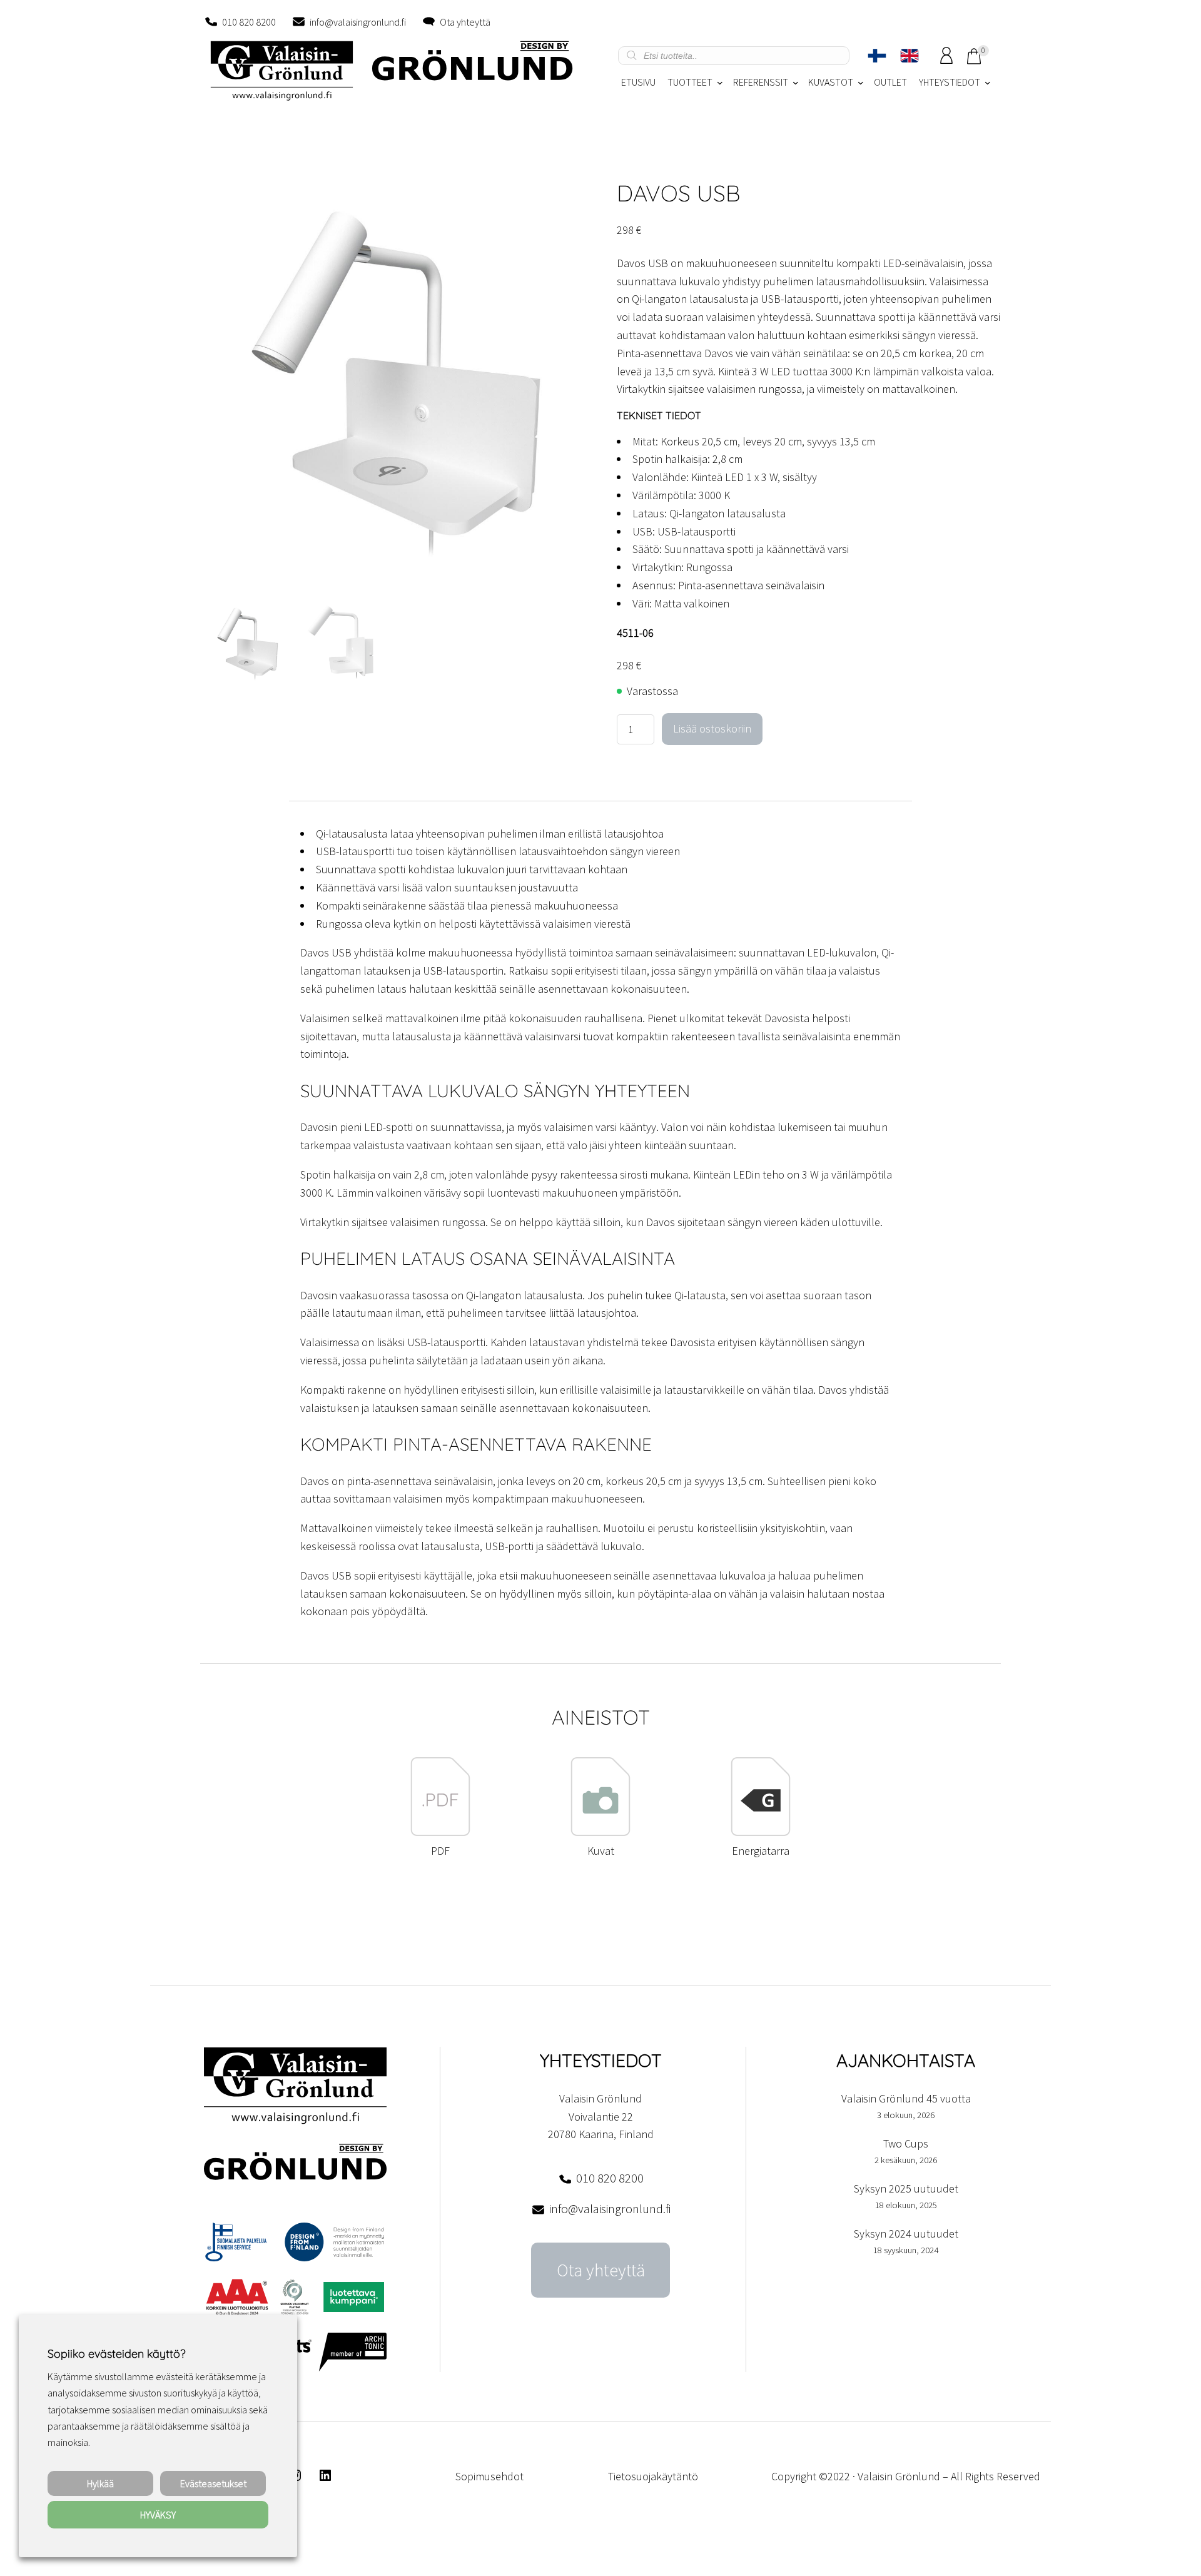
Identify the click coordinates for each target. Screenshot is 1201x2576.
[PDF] (440, 1833)
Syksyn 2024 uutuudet (906, 2234)
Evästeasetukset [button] (213, 2483)
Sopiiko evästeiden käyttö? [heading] (116, 2354)
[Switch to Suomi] (877, 56)
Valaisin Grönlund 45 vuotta (906, 2098)
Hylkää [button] (100, 2483)
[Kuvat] (600, 1833)
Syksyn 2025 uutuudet (906, 2188)
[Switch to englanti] (910, 56)
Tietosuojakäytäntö (653, 2476)
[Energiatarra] (761, 1833)
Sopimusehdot (489, 2476)
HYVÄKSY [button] (158, 2515)
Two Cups (906, 2143)
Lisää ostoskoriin (712, 728)
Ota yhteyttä (465, 22)
